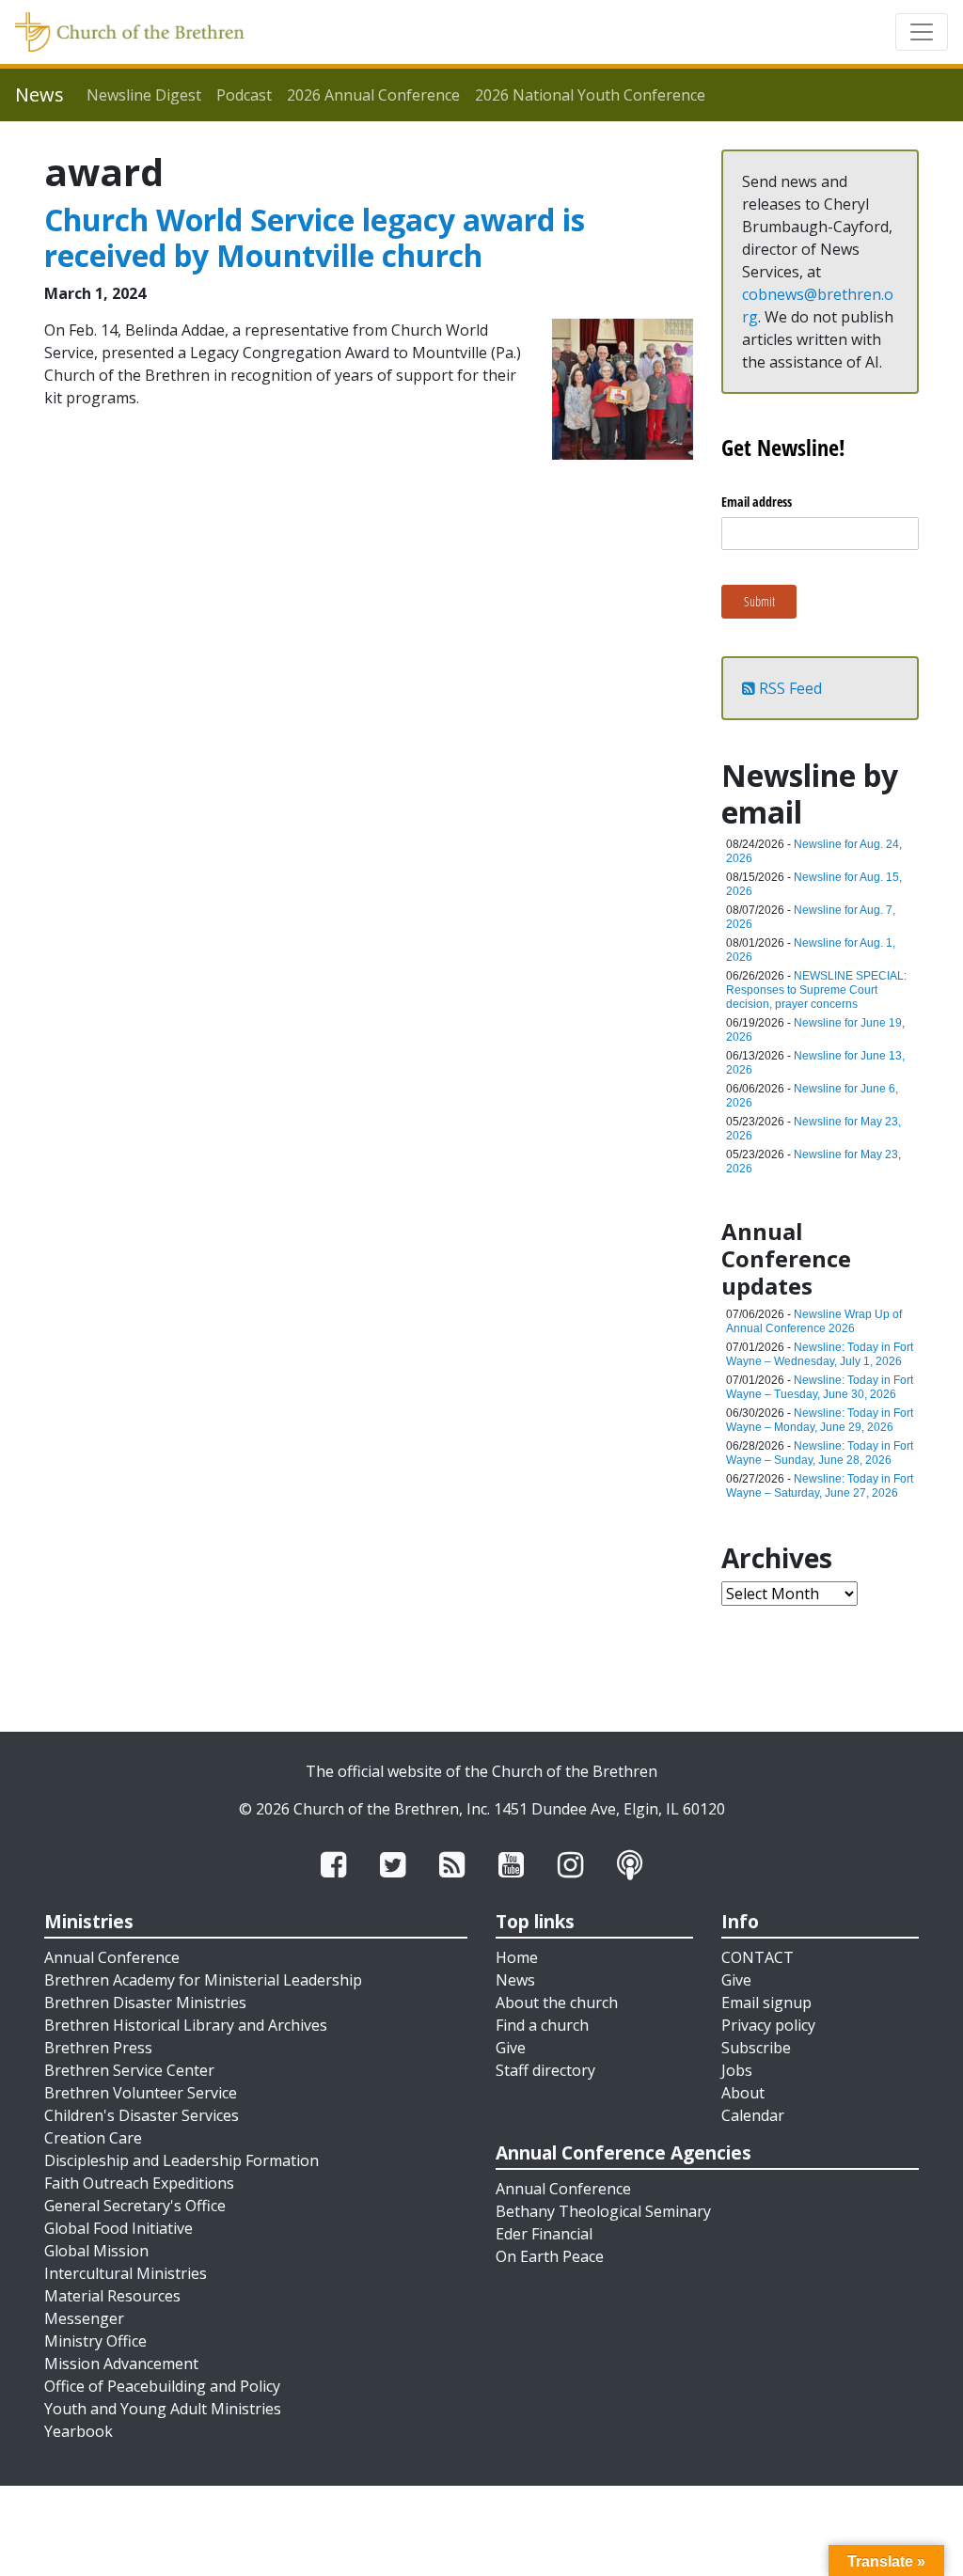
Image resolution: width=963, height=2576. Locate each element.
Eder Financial (544, 2234)
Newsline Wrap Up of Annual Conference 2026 (814, 1321)
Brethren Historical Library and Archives (186, 2025)
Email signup (766, 2003)
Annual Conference (112, 1957)
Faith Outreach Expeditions (139, 2183)
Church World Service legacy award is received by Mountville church (315, 237)
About (743, 2093)
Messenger (84, 2318)
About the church (557, 2003)
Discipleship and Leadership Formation (182, 2160)
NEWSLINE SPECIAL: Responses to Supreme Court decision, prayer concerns (816, 990)
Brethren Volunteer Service (141, 2093)
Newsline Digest (144, 95)
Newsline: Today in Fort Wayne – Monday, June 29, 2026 (820, 1420)
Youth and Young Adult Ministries (163, 2409)
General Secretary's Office (135, 2206)
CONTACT (758, 1957)
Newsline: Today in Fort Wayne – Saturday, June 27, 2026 (820, 1486)
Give (511, 2048)
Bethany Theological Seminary (603, 2211)
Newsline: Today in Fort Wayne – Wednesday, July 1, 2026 (820, 1354)
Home (517, 1957)
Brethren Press (98, 2048)
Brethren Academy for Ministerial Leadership (203, 1980)
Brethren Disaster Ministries (145, 2003)
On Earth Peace (550, 2256)
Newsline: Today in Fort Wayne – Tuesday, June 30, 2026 (820, 1387)
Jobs (737, 2070)
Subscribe (756, 2048)
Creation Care (93, 2138)
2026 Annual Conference (373, 95)
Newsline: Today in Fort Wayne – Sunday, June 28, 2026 (820, 1453)
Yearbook (79, 2431)
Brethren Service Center (129, 2070)
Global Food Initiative (118, 2228)
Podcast (244, 95)
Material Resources (112, 2296)
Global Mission (96, 2251)
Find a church (542, 2025)
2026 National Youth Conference (590, 95)
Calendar (753, 2115)
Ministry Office (95, 2341)
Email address (757, 502)
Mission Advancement (121, 2364)
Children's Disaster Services (142, 2115)
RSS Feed (789, 688)
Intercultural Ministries (126, 2273)
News (515, 1980)
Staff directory (545, 2070)
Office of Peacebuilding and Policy (162, 2386)
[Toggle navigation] (922, 32)
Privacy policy (768, 2025)
